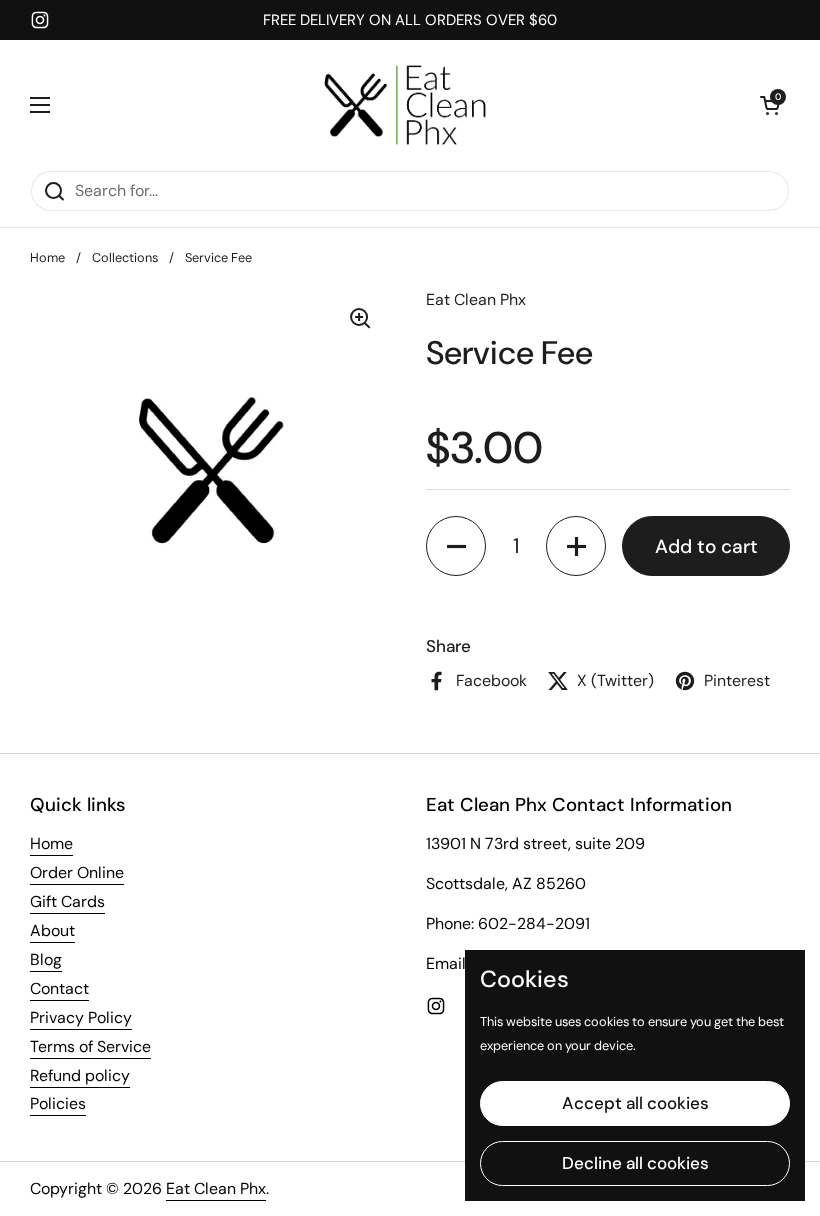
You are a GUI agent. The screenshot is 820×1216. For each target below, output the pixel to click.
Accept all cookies (635, 1103)
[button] (770, 105)
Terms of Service (90, 1046)
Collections (125, 257)
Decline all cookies (635, 1163)
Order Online (77, 872)
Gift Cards (67, 901)
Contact (59, 988)
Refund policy (80, 1075)
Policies (58, 1103)
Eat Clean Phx (216, 1188)
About (52, 930)
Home (47, 257)
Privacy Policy (81, 1017)
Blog (46, 959)
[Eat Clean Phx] (405, 105)
